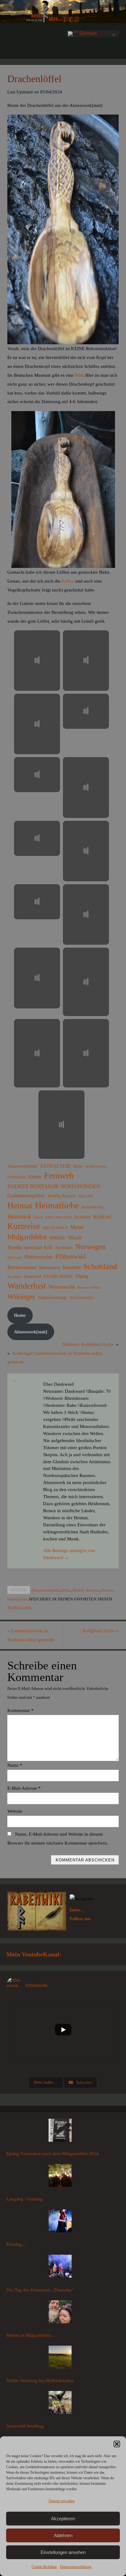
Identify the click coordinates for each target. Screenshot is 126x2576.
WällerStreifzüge (53, 1297)
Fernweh (59, 1176)
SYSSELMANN (58, 1276)
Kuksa (67, 581)
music (57, 1237)
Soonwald (32, 1276)
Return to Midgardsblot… (31, 2335)
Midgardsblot (27, 1237)
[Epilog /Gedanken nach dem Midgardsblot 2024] (60, 2132)
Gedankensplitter (26, 1195)
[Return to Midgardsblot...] (60, 2313)
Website (15, 1811)
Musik (75, 1237)
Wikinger (21, 1297)
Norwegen (91, 1247)
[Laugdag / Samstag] (60, 2177)
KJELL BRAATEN (59, 1217)
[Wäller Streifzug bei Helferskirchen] (60, 2359)
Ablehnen (63, 2535)
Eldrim (35, 1177)
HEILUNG (86, 1196)
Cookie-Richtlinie (44, 2567)
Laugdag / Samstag (25, 2199)
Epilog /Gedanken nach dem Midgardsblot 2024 (52, 2153)
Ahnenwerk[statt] (22, 1166)
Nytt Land (15, 1258)
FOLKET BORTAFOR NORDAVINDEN (54, 1186)
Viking (82, 1276)
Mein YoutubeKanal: (34, 1954)
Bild (79, 375)
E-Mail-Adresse (24, 1788)
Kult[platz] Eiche (101, 1631)
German (88, 33)
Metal (77, 1227)
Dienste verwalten (62, 2501)
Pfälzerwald (71, 1256)
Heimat (20, 1206)
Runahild (72, 1267)
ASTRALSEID (55, 1166)
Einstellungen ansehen (63, 2552)
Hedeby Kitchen (62, 1196)
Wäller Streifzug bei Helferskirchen (40, 2380)
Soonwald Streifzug (25, 2426)
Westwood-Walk (89, 1288)
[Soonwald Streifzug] (60, 2404)
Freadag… (16, 2244)
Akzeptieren (63, 2519)
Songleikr (14, 1277)
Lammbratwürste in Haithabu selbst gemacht (31, 1635)
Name (15, 1765)
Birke (78, 1166)
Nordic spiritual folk (30, 1247)
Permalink (20, 1608)
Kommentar (20, 1710)
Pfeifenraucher (39, 1257)
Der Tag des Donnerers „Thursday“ (40, 2290)
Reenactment (22, 1267)
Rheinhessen (49, 1267)
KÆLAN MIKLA (55, 1228)
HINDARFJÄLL (93, 1207)
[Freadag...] (60, 2222)
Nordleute (64, 1248)
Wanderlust (27, 1286)
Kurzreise (24, 1226)
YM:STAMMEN (82, 1298)
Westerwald (62, 1287)
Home (20, 1315)
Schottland (100, 1267)
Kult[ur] (102, 1217)
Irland (38, 1217)
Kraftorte (83, 1217)
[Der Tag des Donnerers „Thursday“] (60, 2268)
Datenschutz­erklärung (76, 2567)
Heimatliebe (57, 1205)
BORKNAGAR (96, 1167)
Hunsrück (19, 1216)
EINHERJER (16, 1177)
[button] (117, 2444)
